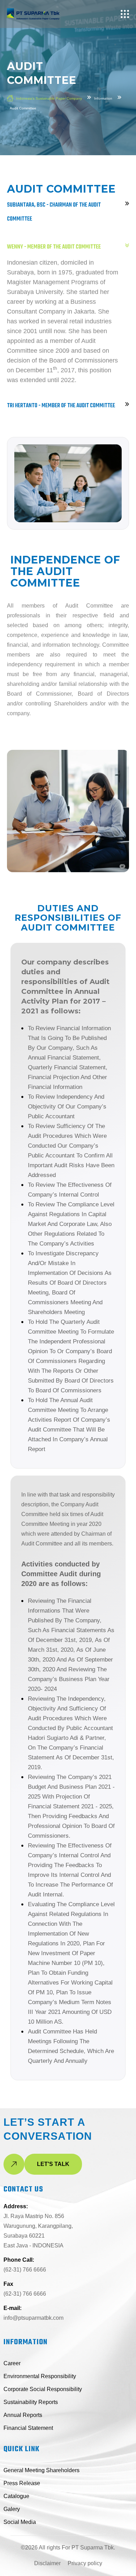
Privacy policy (85, 2563)
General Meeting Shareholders (41, 2470)
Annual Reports (23, 2415)
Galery (12, 2509)
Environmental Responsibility (40, 2376)
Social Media (20, 2522)
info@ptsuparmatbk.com (33, 2318)
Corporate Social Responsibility (43, 2389)
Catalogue (16, 2496)
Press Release (22, 2483)
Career (12, 2363)
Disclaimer (47, 2563)
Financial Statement (28, 2428)
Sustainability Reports (31, 2402)
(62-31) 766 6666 (25, 2270)
